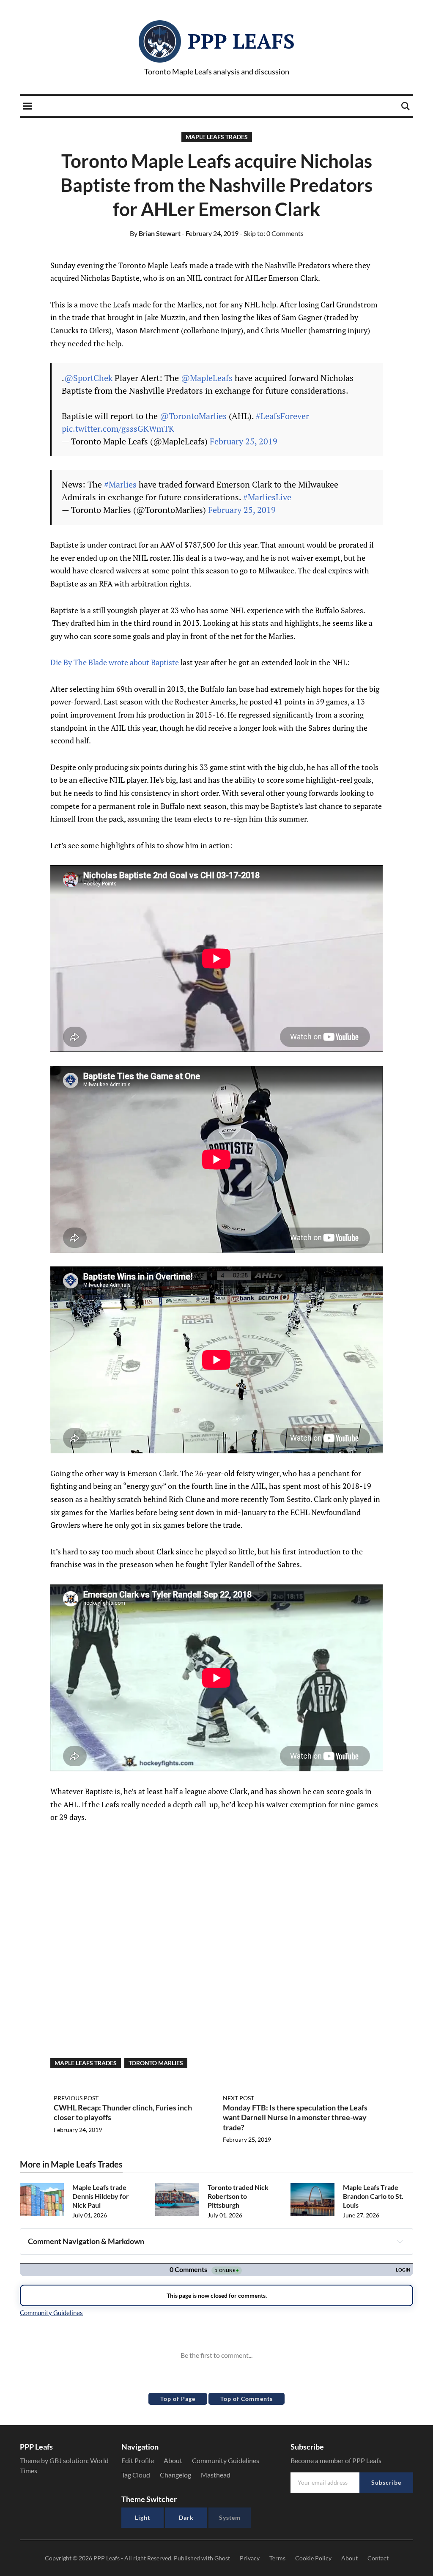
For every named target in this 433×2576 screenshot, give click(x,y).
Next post (238, 2098)
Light (143, 2517)
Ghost (222, 2558)
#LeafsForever (282, 416)
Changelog (175, 2475)
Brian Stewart (155, 233)
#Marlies (120, 484)
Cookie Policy (313, 2558)
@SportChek (88, 378)
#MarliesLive (267, 497)
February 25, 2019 (244, 441)
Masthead (216, 2475)
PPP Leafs (241, 41)
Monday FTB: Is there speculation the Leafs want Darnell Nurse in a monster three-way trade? (295, 2117)
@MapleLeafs (207, 378)
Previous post (76, 2098)
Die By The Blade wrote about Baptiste (115, 662)
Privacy (250, 2558)
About (173, 2460)
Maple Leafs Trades (217, 137)
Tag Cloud (136, 2475)
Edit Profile (138, 2460)
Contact (378, 2558)
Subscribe (386, 2482)
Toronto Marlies (156, 2063)
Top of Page (178, 2399)
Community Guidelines (226, 2460)
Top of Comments (247, 2399)
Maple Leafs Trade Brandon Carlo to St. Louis (373, 2196)
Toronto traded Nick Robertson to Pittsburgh (238, 2196)
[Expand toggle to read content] (400, 2242)
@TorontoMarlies (193, 416)
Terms (277, 2558)
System (230, 2517)
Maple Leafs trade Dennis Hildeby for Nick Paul (101, 2196)
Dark (186, 2517)
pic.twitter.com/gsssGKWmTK (118, 429)
